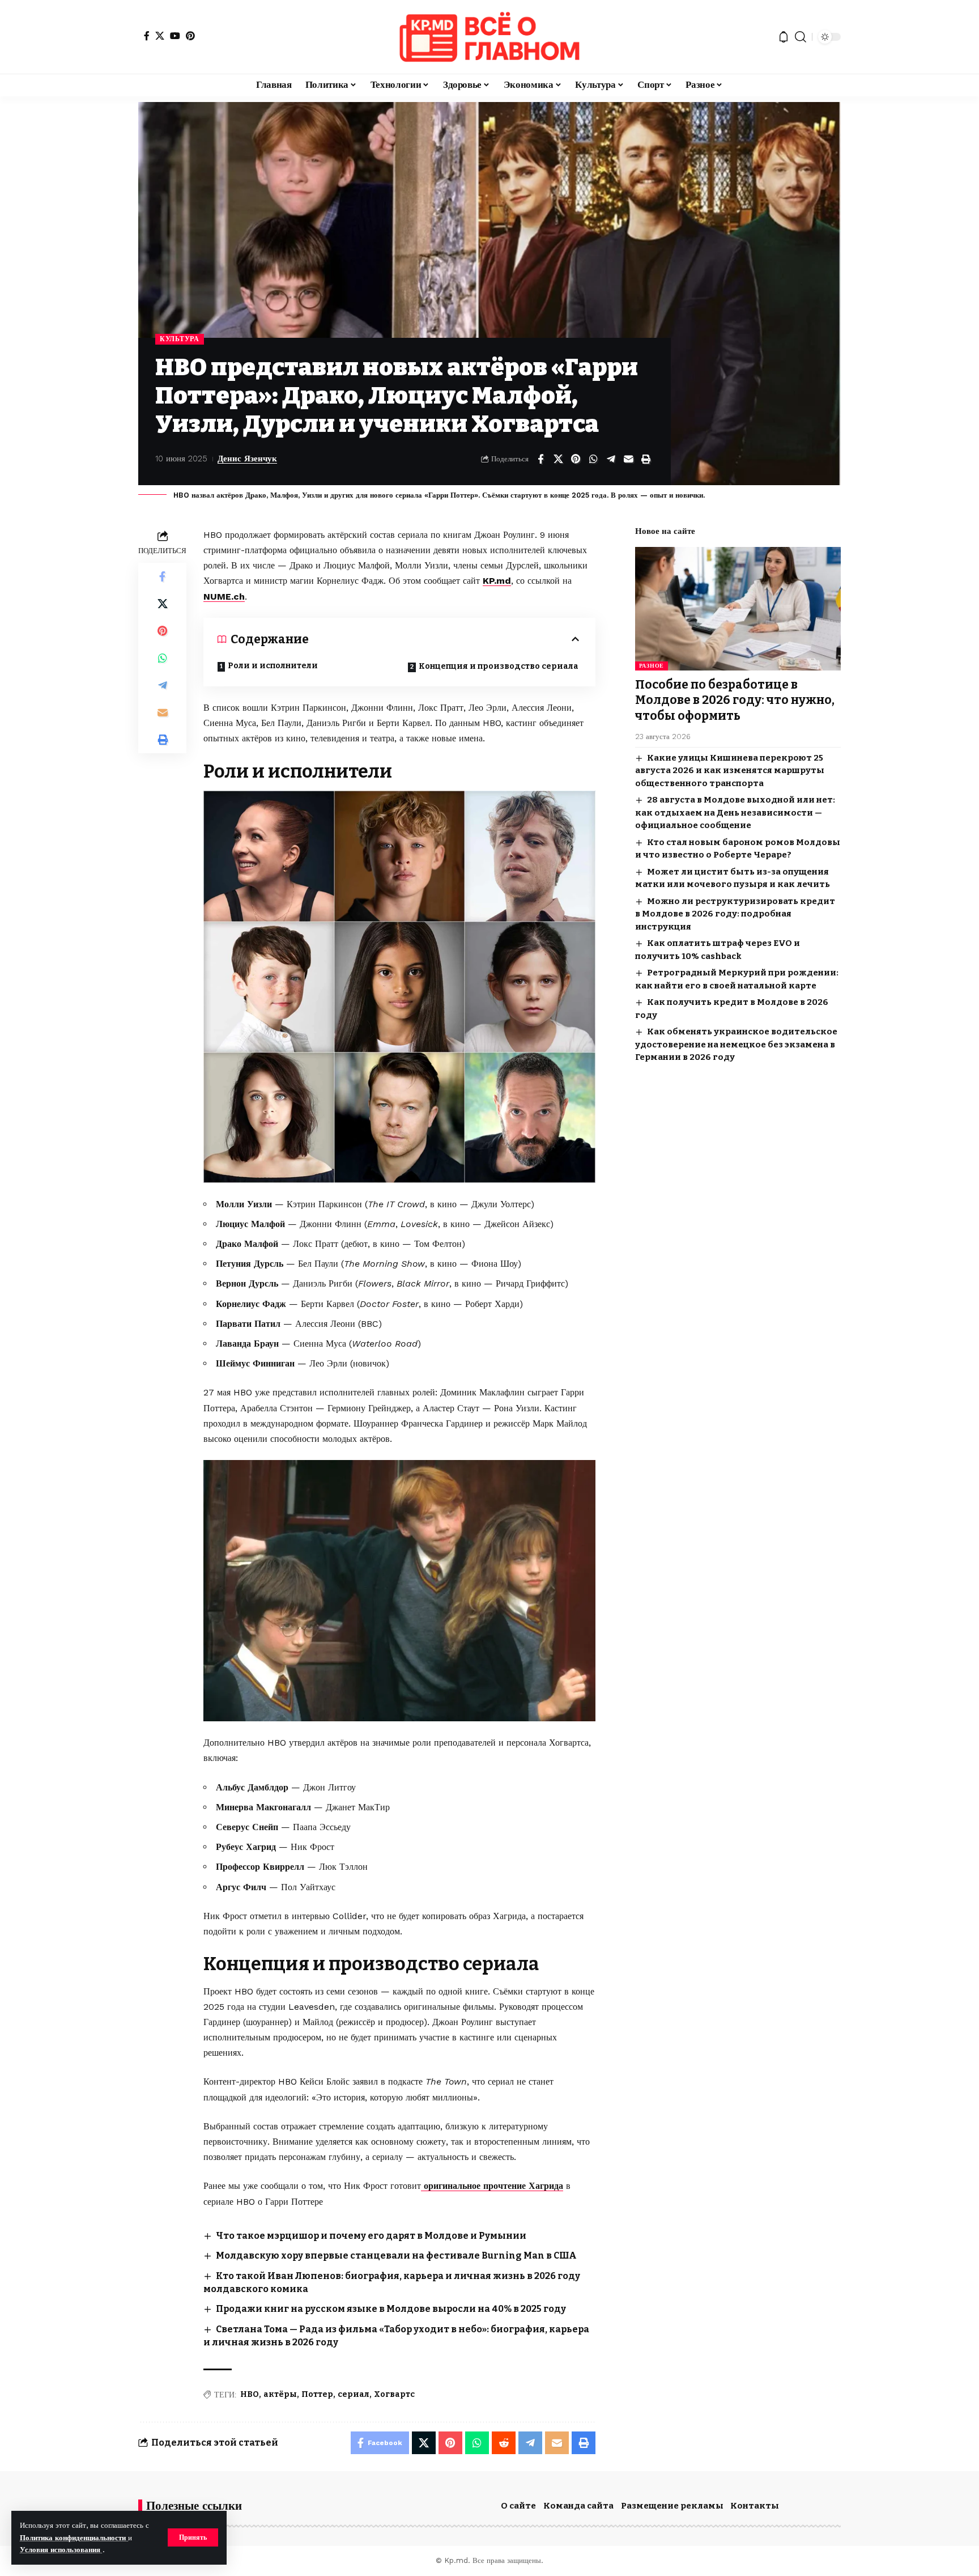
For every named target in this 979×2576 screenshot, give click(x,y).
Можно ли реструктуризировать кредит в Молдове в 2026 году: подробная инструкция (735, 914)
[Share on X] (558, 459)
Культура (180, 339)
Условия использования (61, 2550)
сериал (354, 2394)
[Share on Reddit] (504, 2443)
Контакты (755, 2506)
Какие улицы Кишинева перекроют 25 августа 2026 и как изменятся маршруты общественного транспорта (730, 771)
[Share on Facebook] (540, 459)
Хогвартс (394, 2394)
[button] (193, 2537)
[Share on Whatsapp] (593, 459)
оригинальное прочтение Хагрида (492, 2186)
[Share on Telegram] (611, 459)
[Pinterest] (190, 36)
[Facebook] (147, 36)
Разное (652, 666)
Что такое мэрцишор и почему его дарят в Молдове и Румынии (371, 2236)
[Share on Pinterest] (576, 459)
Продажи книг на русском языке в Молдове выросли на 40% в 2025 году (391, 2309)
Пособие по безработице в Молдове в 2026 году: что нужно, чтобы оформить (735, 700)
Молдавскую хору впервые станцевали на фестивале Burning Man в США (396, 2255)
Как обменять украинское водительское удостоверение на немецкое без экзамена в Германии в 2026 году (736, 1044)
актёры (280, 2394)
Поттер (317, 2394)
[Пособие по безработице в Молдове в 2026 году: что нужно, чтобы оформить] (738, 609)
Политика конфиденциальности (74, 2538)
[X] (160, 36)
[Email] (628, 459)
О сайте (518, 2506)
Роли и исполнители (273, 666)
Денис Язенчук (247, 459)
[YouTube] (175, 36)
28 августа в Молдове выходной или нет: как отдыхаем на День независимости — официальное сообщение (735, 812)
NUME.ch (224, 597)
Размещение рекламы (672, 2506)
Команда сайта (578, 2506)
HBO (250, 2394)
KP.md (497, 581)
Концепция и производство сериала (499, 666)
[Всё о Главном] (489, 37)
